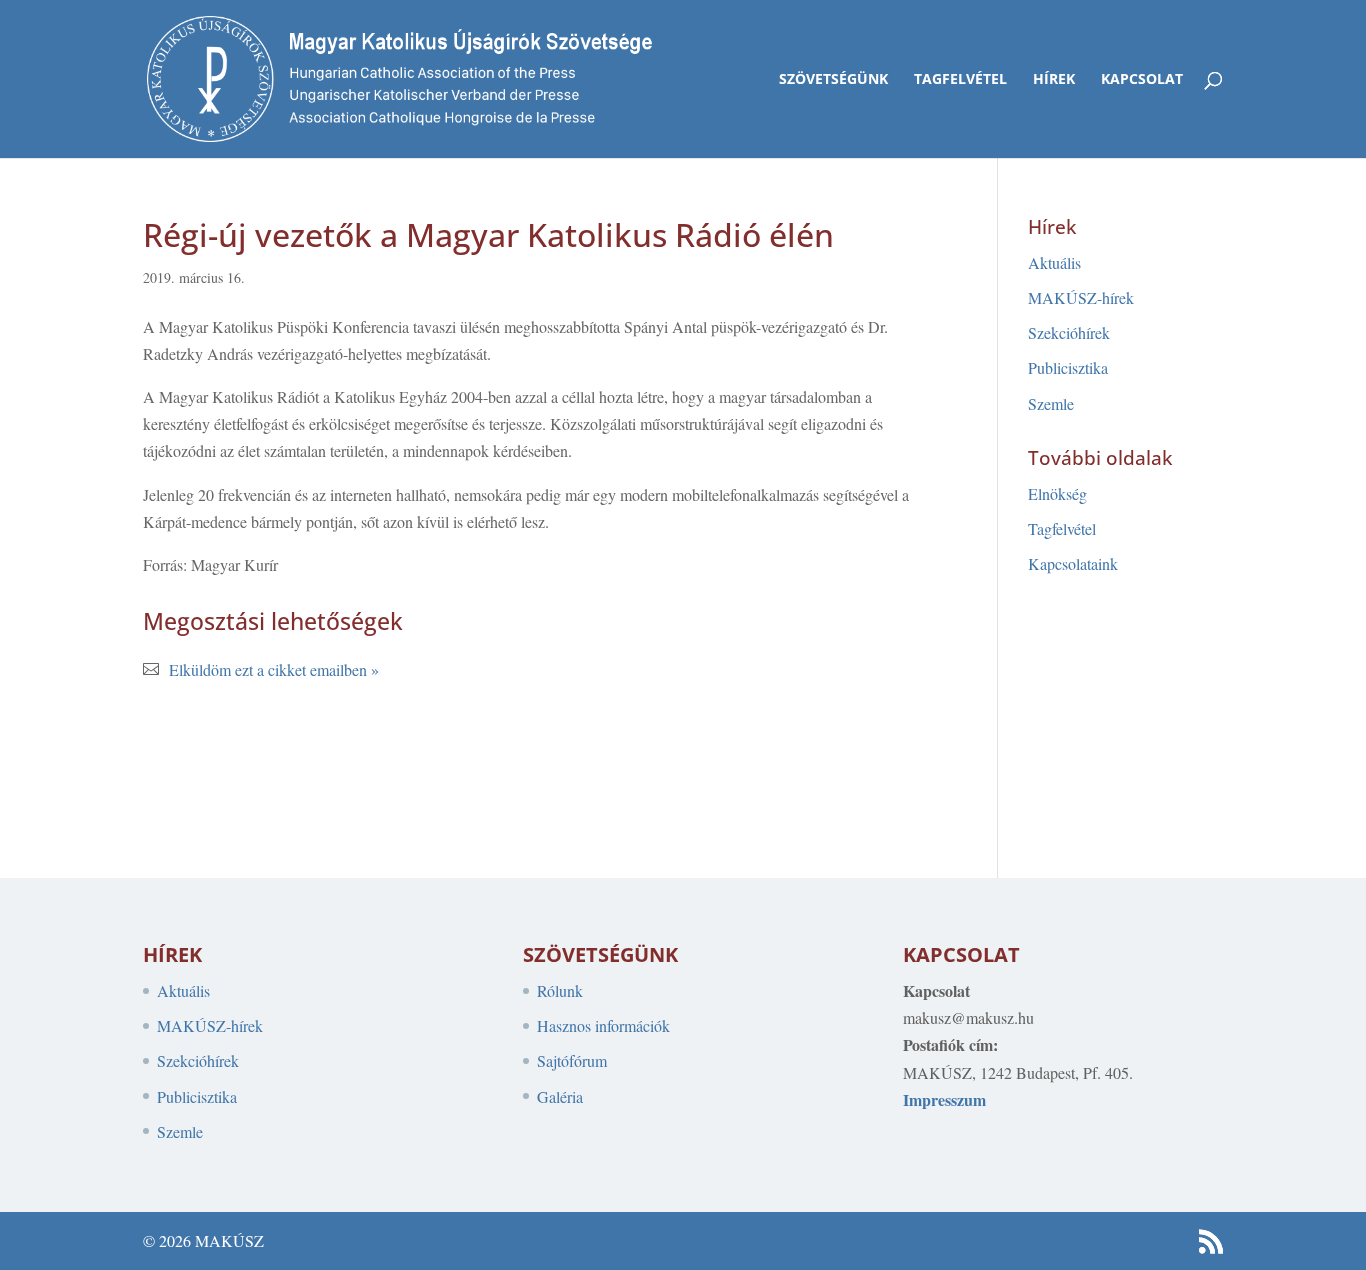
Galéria (560, 1096)
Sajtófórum (572, 1060)
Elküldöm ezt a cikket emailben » (274, 669)
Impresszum (944, 1099)
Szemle (1051, 403)
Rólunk (560, 990)
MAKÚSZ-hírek (1081, 297)
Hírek (1054, 80)
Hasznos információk (603, 1025)
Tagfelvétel (960, 80)
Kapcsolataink (1073, 563)
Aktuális (1054, 262)
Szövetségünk (833, 80)
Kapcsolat (1142, 80)
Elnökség (1057, 493)
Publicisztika (1068, 367)
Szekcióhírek (1069, 332)
